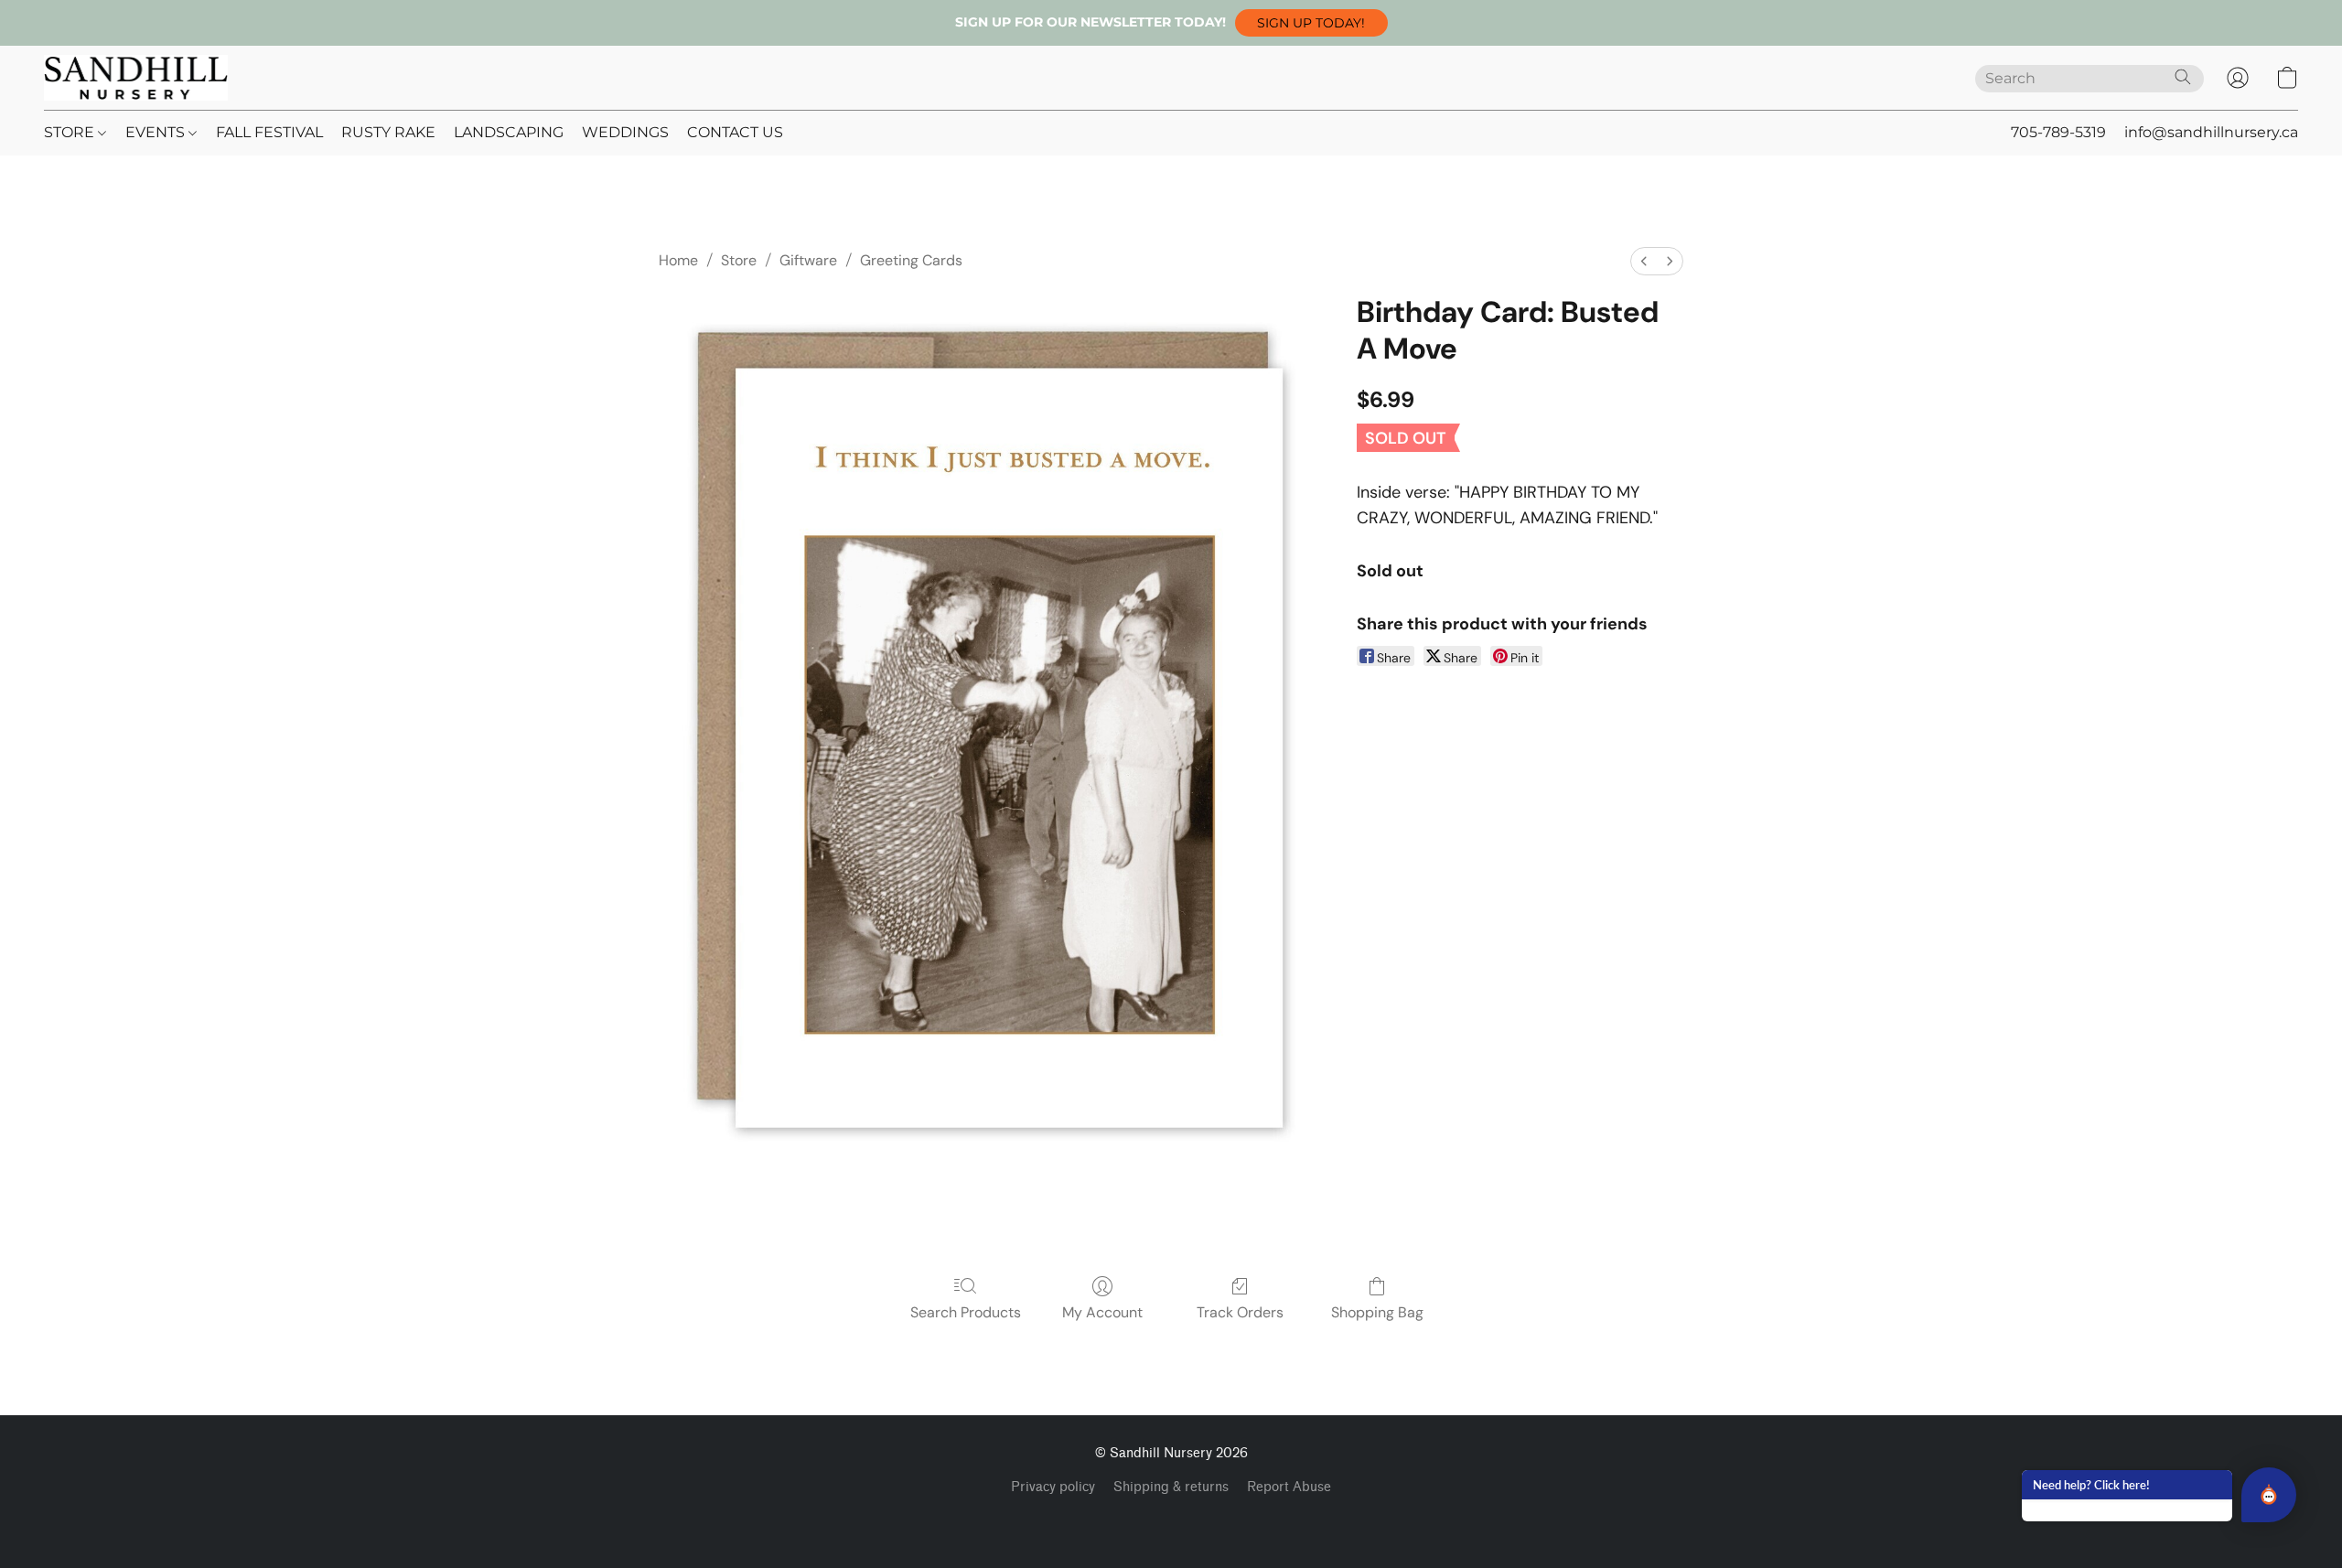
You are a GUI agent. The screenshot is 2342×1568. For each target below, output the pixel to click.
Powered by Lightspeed (1171, 1519)
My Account (1102, 1312)
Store (739, 260)
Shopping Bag (1377, 1312)
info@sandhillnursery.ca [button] (2211, 132)
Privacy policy (1053, 1487)
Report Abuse (1289, 1487)
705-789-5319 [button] (2058, 132)
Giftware (808, 260)
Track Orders (1240, 1312)
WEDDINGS (625, 132)
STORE (71, 132)
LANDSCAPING (509, 132)
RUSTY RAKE (388, 132)
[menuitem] (1644, 261)
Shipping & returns (1171, 1487)
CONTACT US (735, 132)
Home (678, 260)
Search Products (966, 1312)
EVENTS (157, 132)
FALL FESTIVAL (269, 132)
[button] (1311, 23)
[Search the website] (2183, 77)
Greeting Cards (911, 260)
